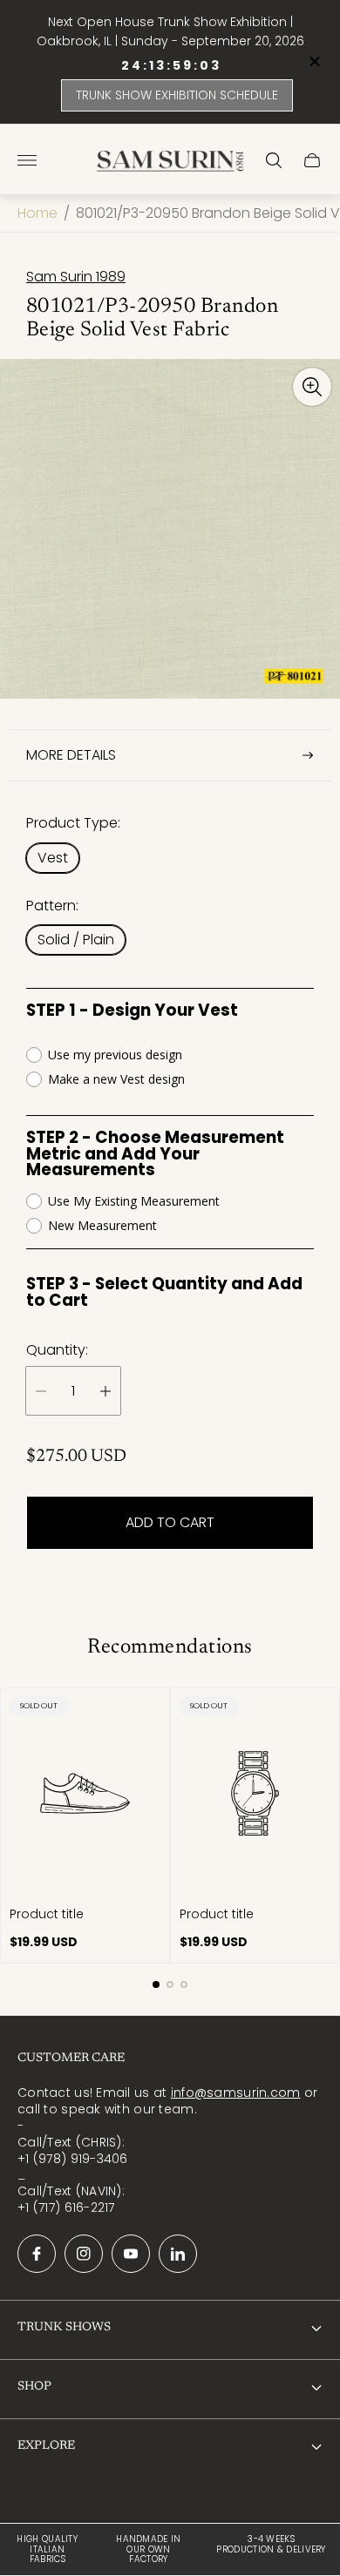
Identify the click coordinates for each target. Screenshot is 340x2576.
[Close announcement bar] (313, 61)
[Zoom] (312, 387)
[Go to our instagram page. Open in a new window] (84, 2254)
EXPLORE (46, 2446)
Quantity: (57, 1350)
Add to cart (170, 1522)
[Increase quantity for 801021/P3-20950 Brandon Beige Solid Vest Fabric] (105, 1391)
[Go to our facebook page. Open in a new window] (37, 2254)
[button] (156, 1984)
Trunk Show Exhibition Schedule (177, 95)
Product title (47, 1914)
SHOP (34, 2387)
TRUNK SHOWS (64, 2328)
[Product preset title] (85, 1793)
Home (37, 213)
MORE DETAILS (71, 755)
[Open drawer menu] (27, 160)
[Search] (274, 160)
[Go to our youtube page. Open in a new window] (131, 2254)
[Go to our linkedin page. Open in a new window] (178, 2254)
